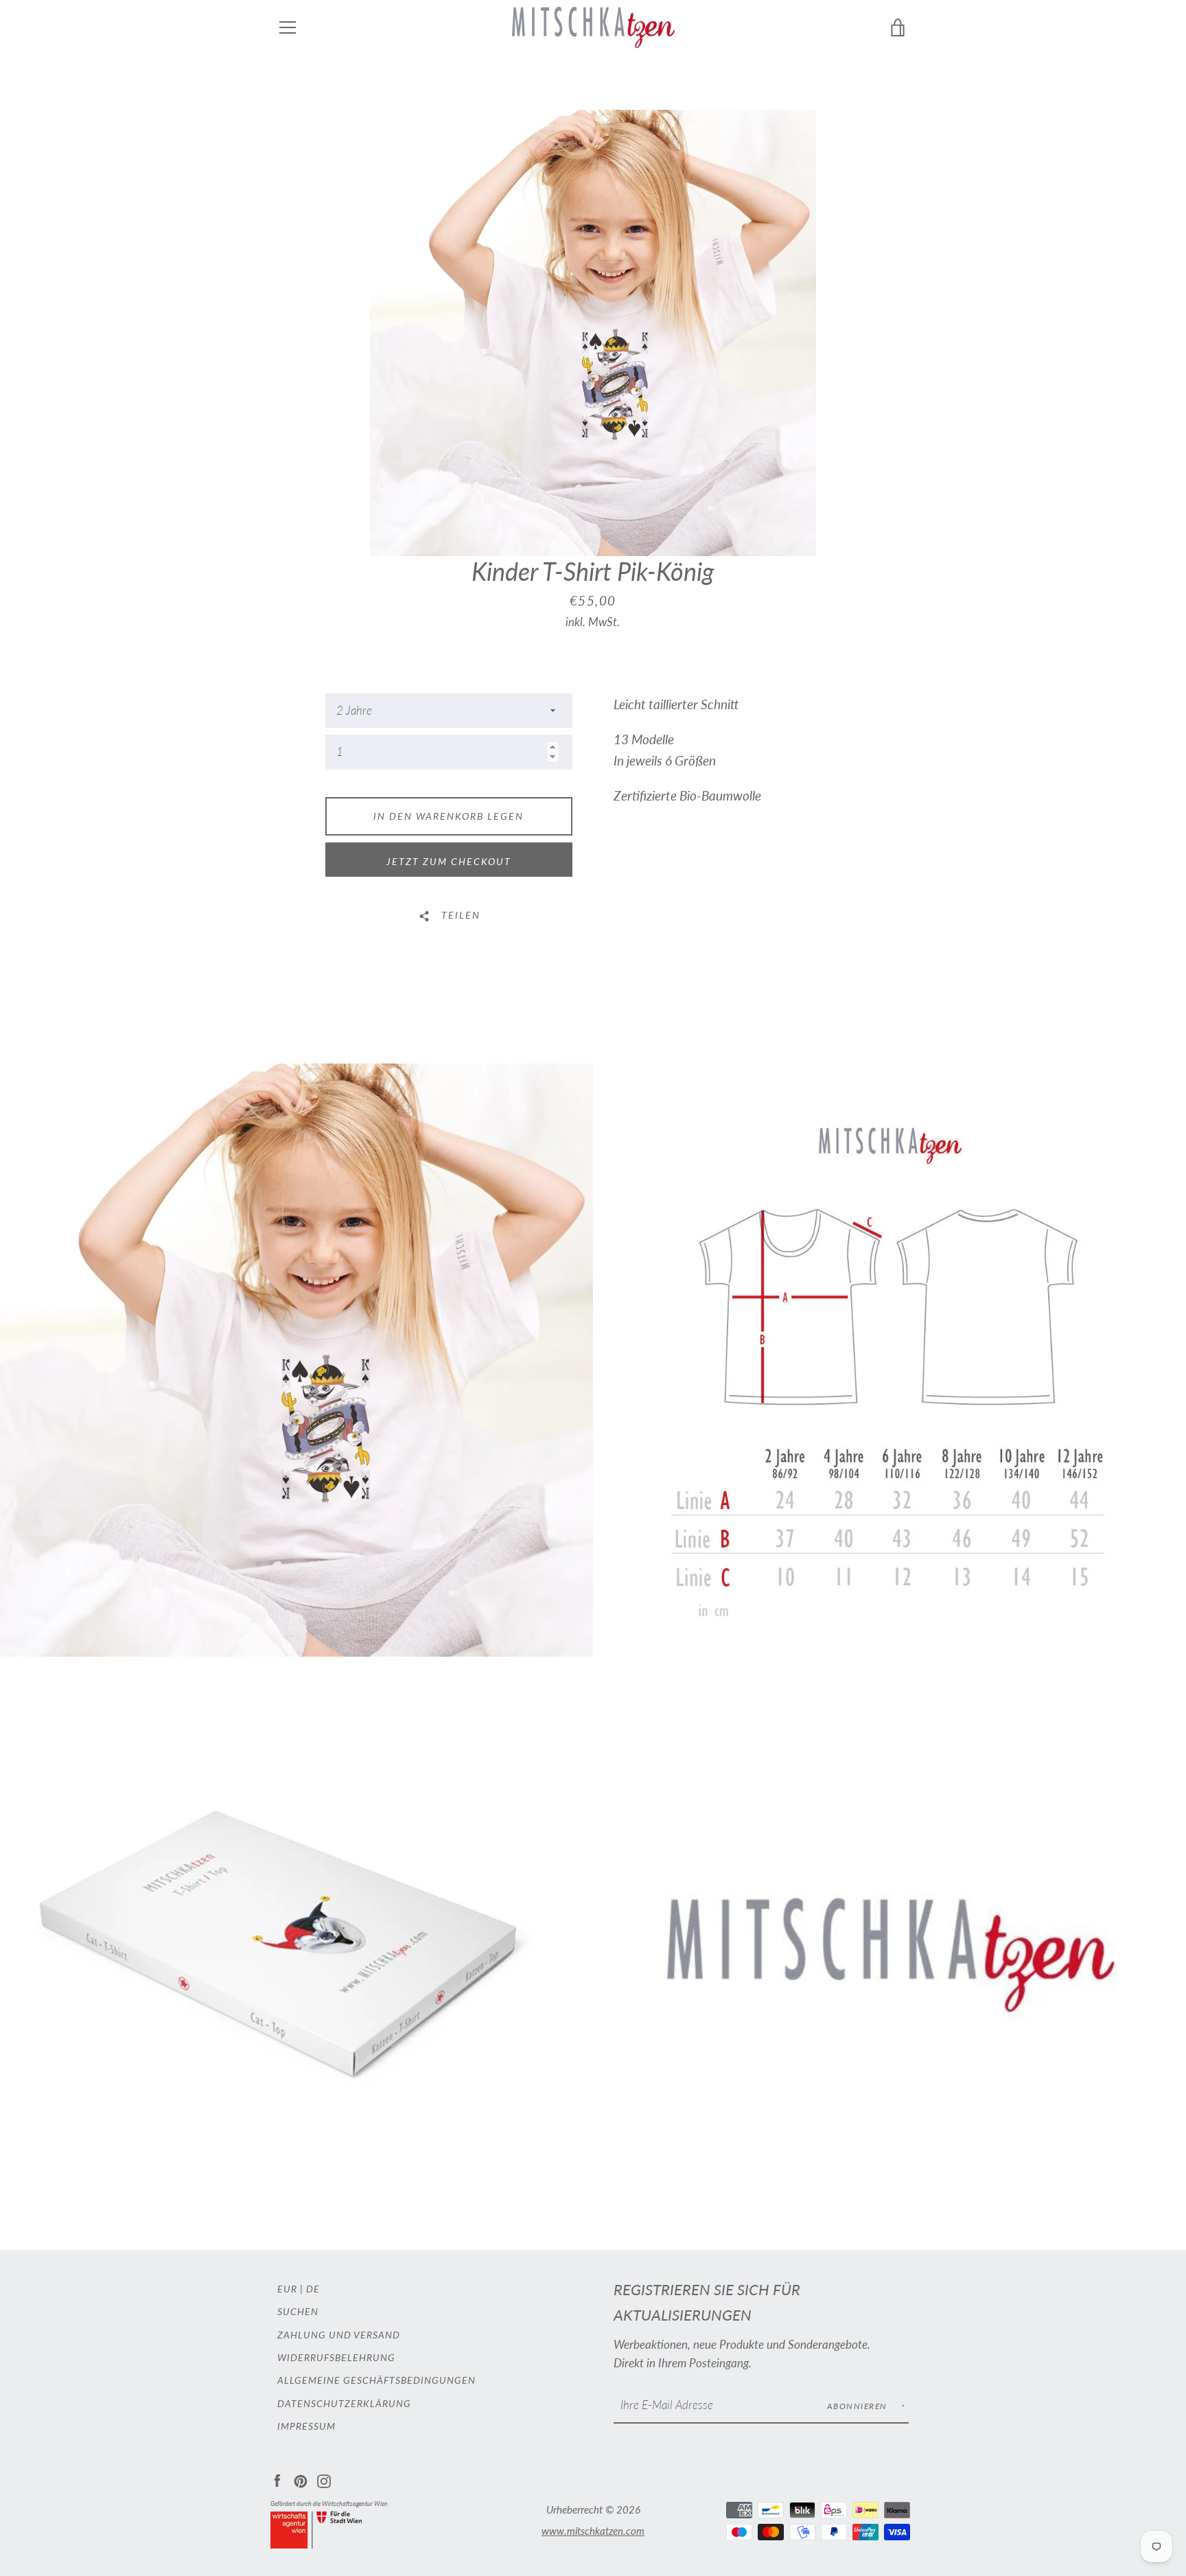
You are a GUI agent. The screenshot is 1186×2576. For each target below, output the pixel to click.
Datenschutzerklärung (344, 2403)
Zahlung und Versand (339, 2335)
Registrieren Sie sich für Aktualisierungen (707, 2302)
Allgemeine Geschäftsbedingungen (376, 2380)
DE (313, 2289)
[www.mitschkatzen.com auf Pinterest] (301, 2480)
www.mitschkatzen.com (593, 2531)
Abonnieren (859, 2406)
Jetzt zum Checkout (449, 861)
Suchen (298, 2311)
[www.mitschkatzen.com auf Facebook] (277, 2480)
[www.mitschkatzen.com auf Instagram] (324, 2480)
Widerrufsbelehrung (336, 2357)
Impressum (306, 2426)
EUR (287, 2289)
